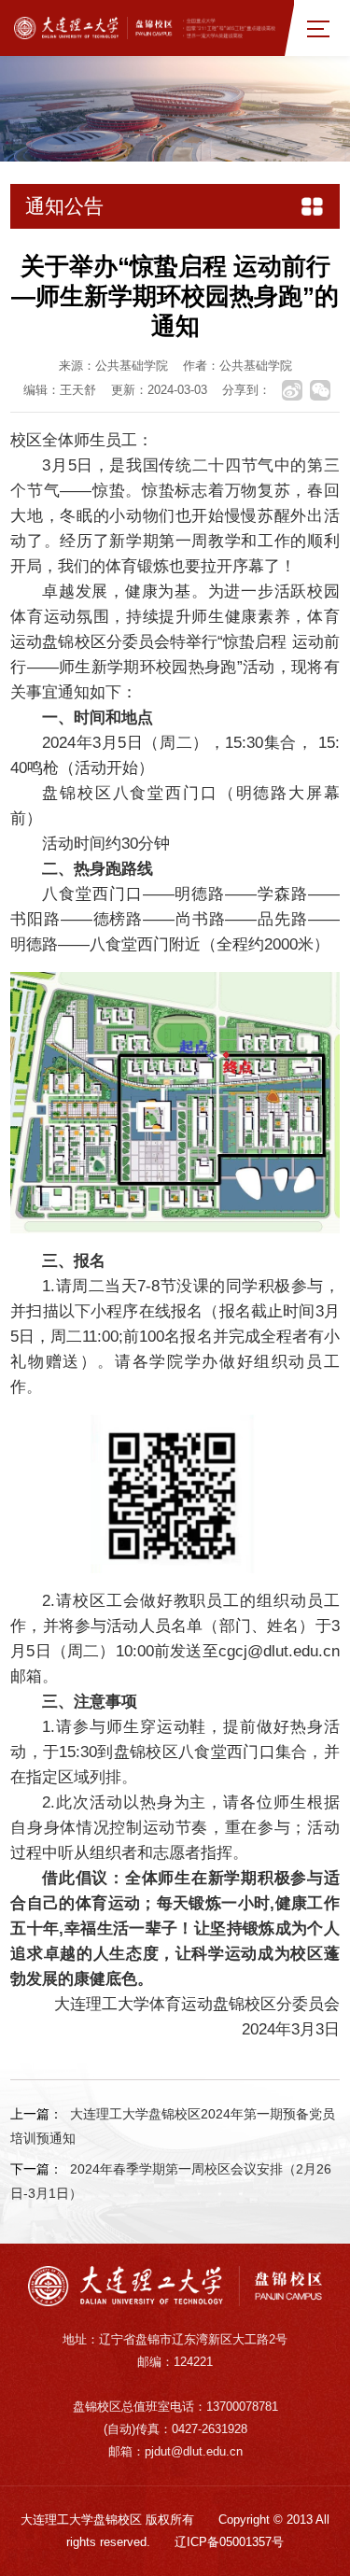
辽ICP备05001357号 (229, 2542)
